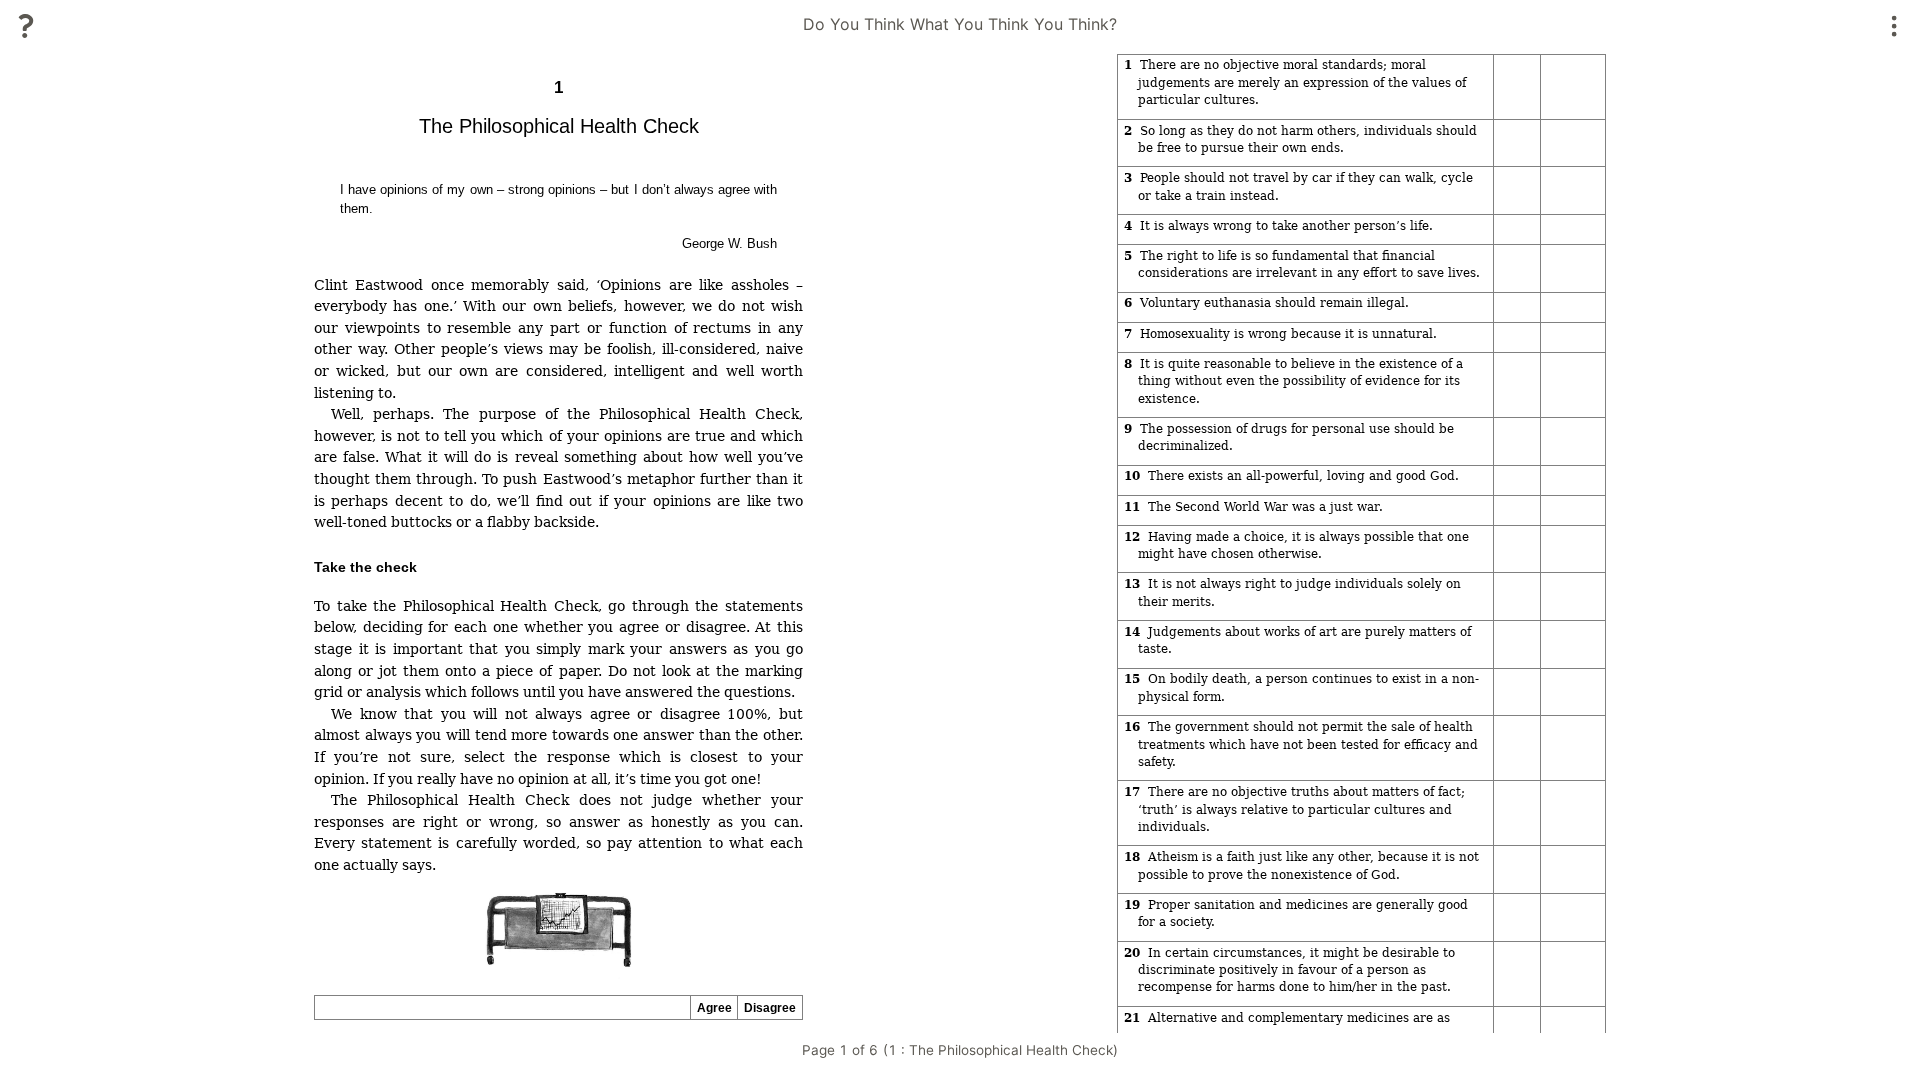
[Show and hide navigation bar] (1894, 26)
